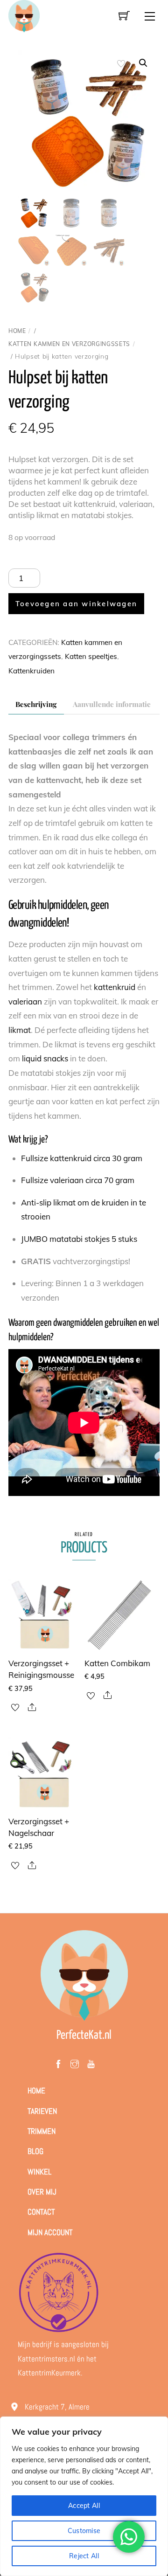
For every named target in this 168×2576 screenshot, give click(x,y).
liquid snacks (45, 1058)
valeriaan (25, 1001)
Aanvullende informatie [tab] (112, 704)
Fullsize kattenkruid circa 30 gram (82, 1158)
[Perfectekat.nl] (24, 15)
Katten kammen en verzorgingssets (69, 344)
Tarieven (42, 2111)
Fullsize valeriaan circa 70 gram (78, 1180)
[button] (143, 63)
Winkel (39, 2172)
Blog (35, 2151)
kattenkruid (115, 987)
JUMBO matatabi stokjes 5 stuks (79, 1239)
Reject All (84, 2556)
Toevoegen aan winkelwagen (76, 604)
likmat (20, 1030)
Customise (84, 2531)
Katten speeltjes (91, 656)
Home (17, 331)
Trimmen (42, 2131)
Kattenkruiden (31, 671)
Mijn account (50, 2232)
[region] (84, 2496)
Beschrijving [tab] (36, 704)
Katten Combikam (117, 1663)
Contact (41, 2212)
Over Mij (42, 2192)
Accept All (84, 2506)
